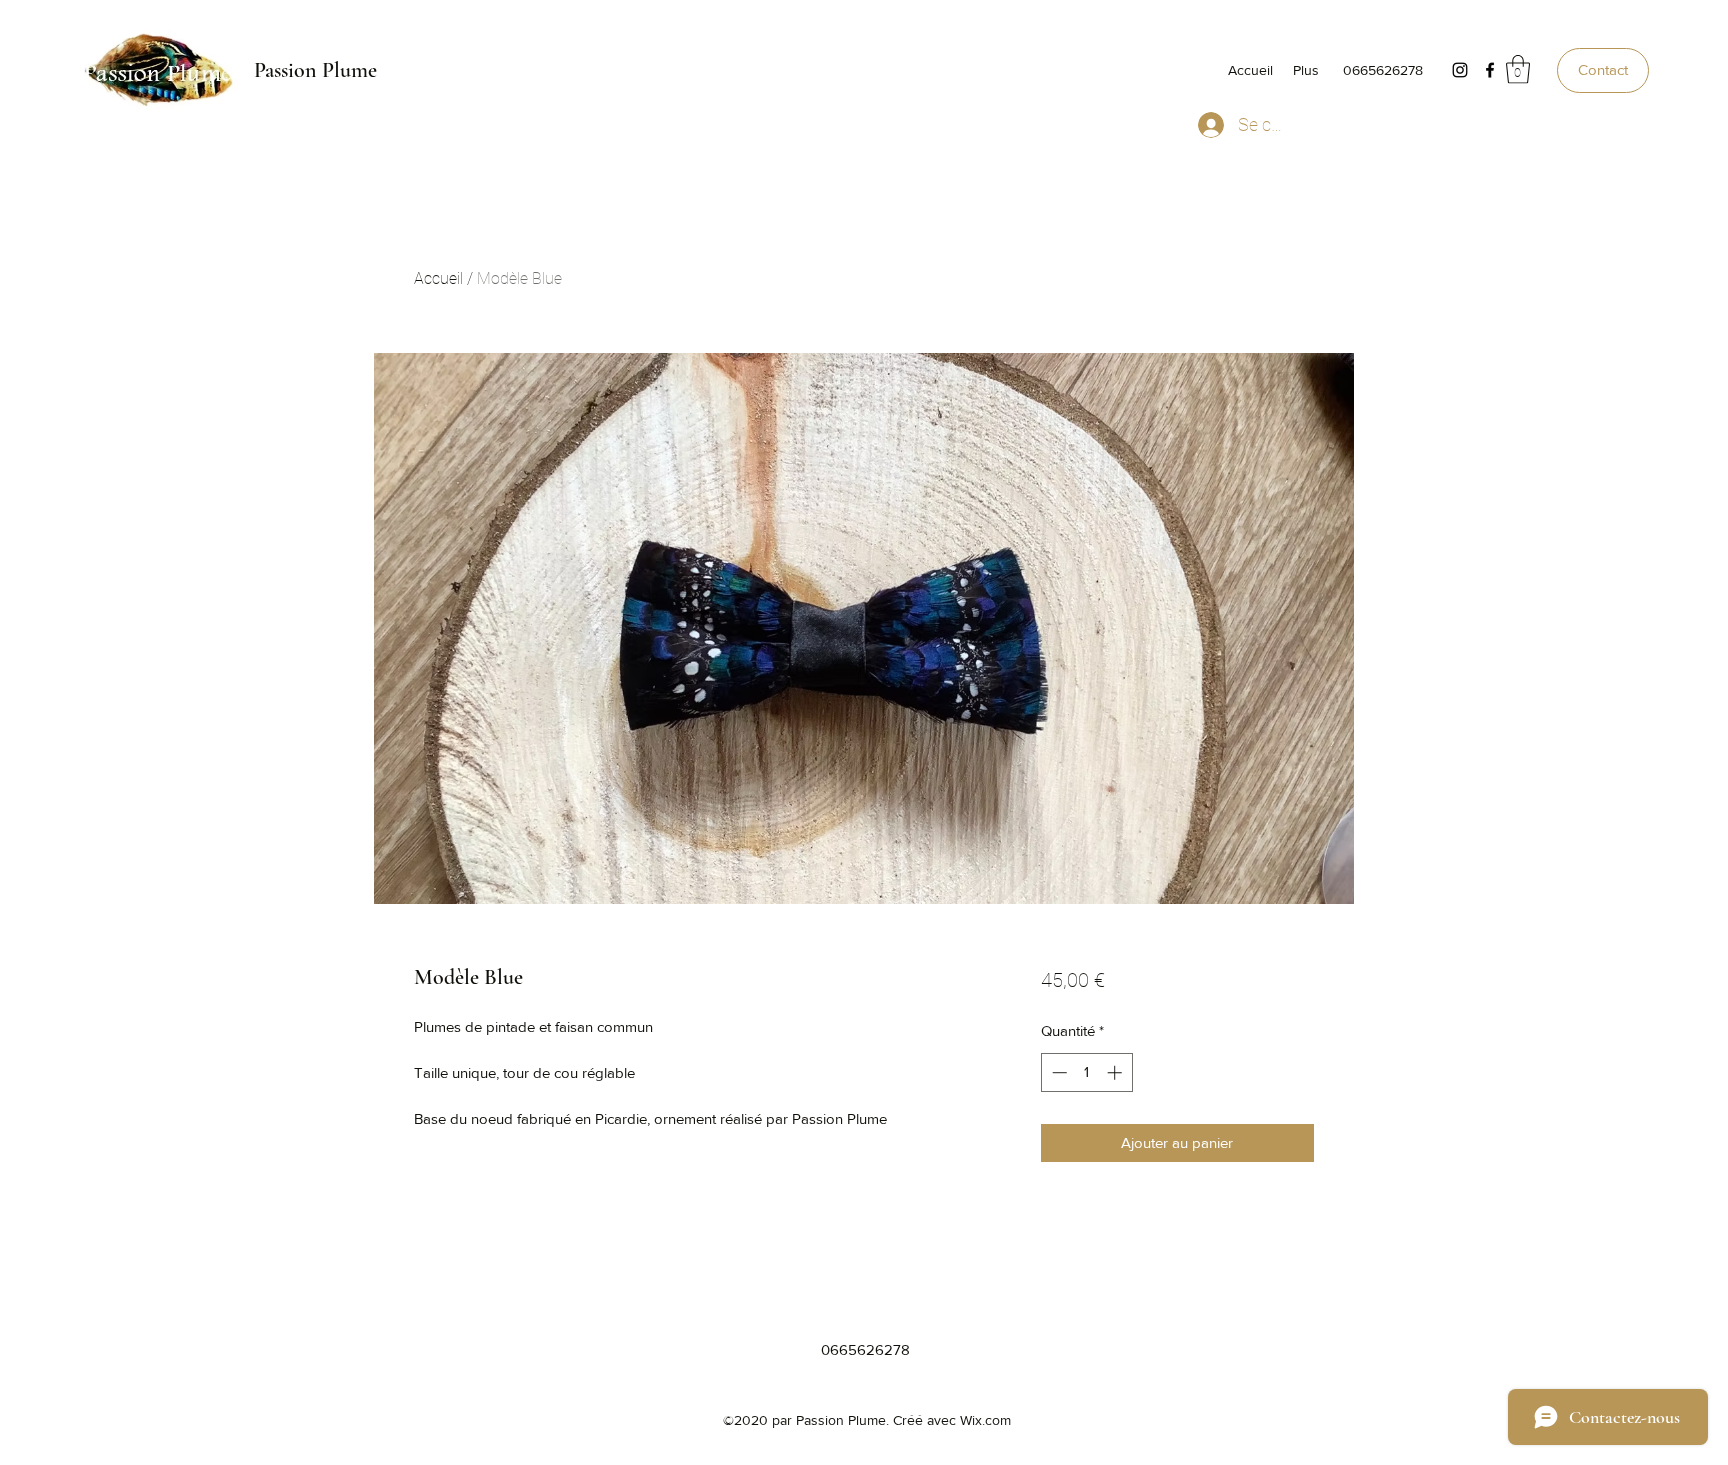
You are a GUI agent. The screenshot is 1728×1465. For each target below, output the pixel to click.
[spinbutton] (1086, 1072)
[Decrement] (1057, 1072)
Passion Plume (315, 70)
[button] (1518, 69)
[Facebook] (1490, 70)
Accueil (438, 278)
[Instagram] (1460, 70)
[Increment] (1116, 1072)
